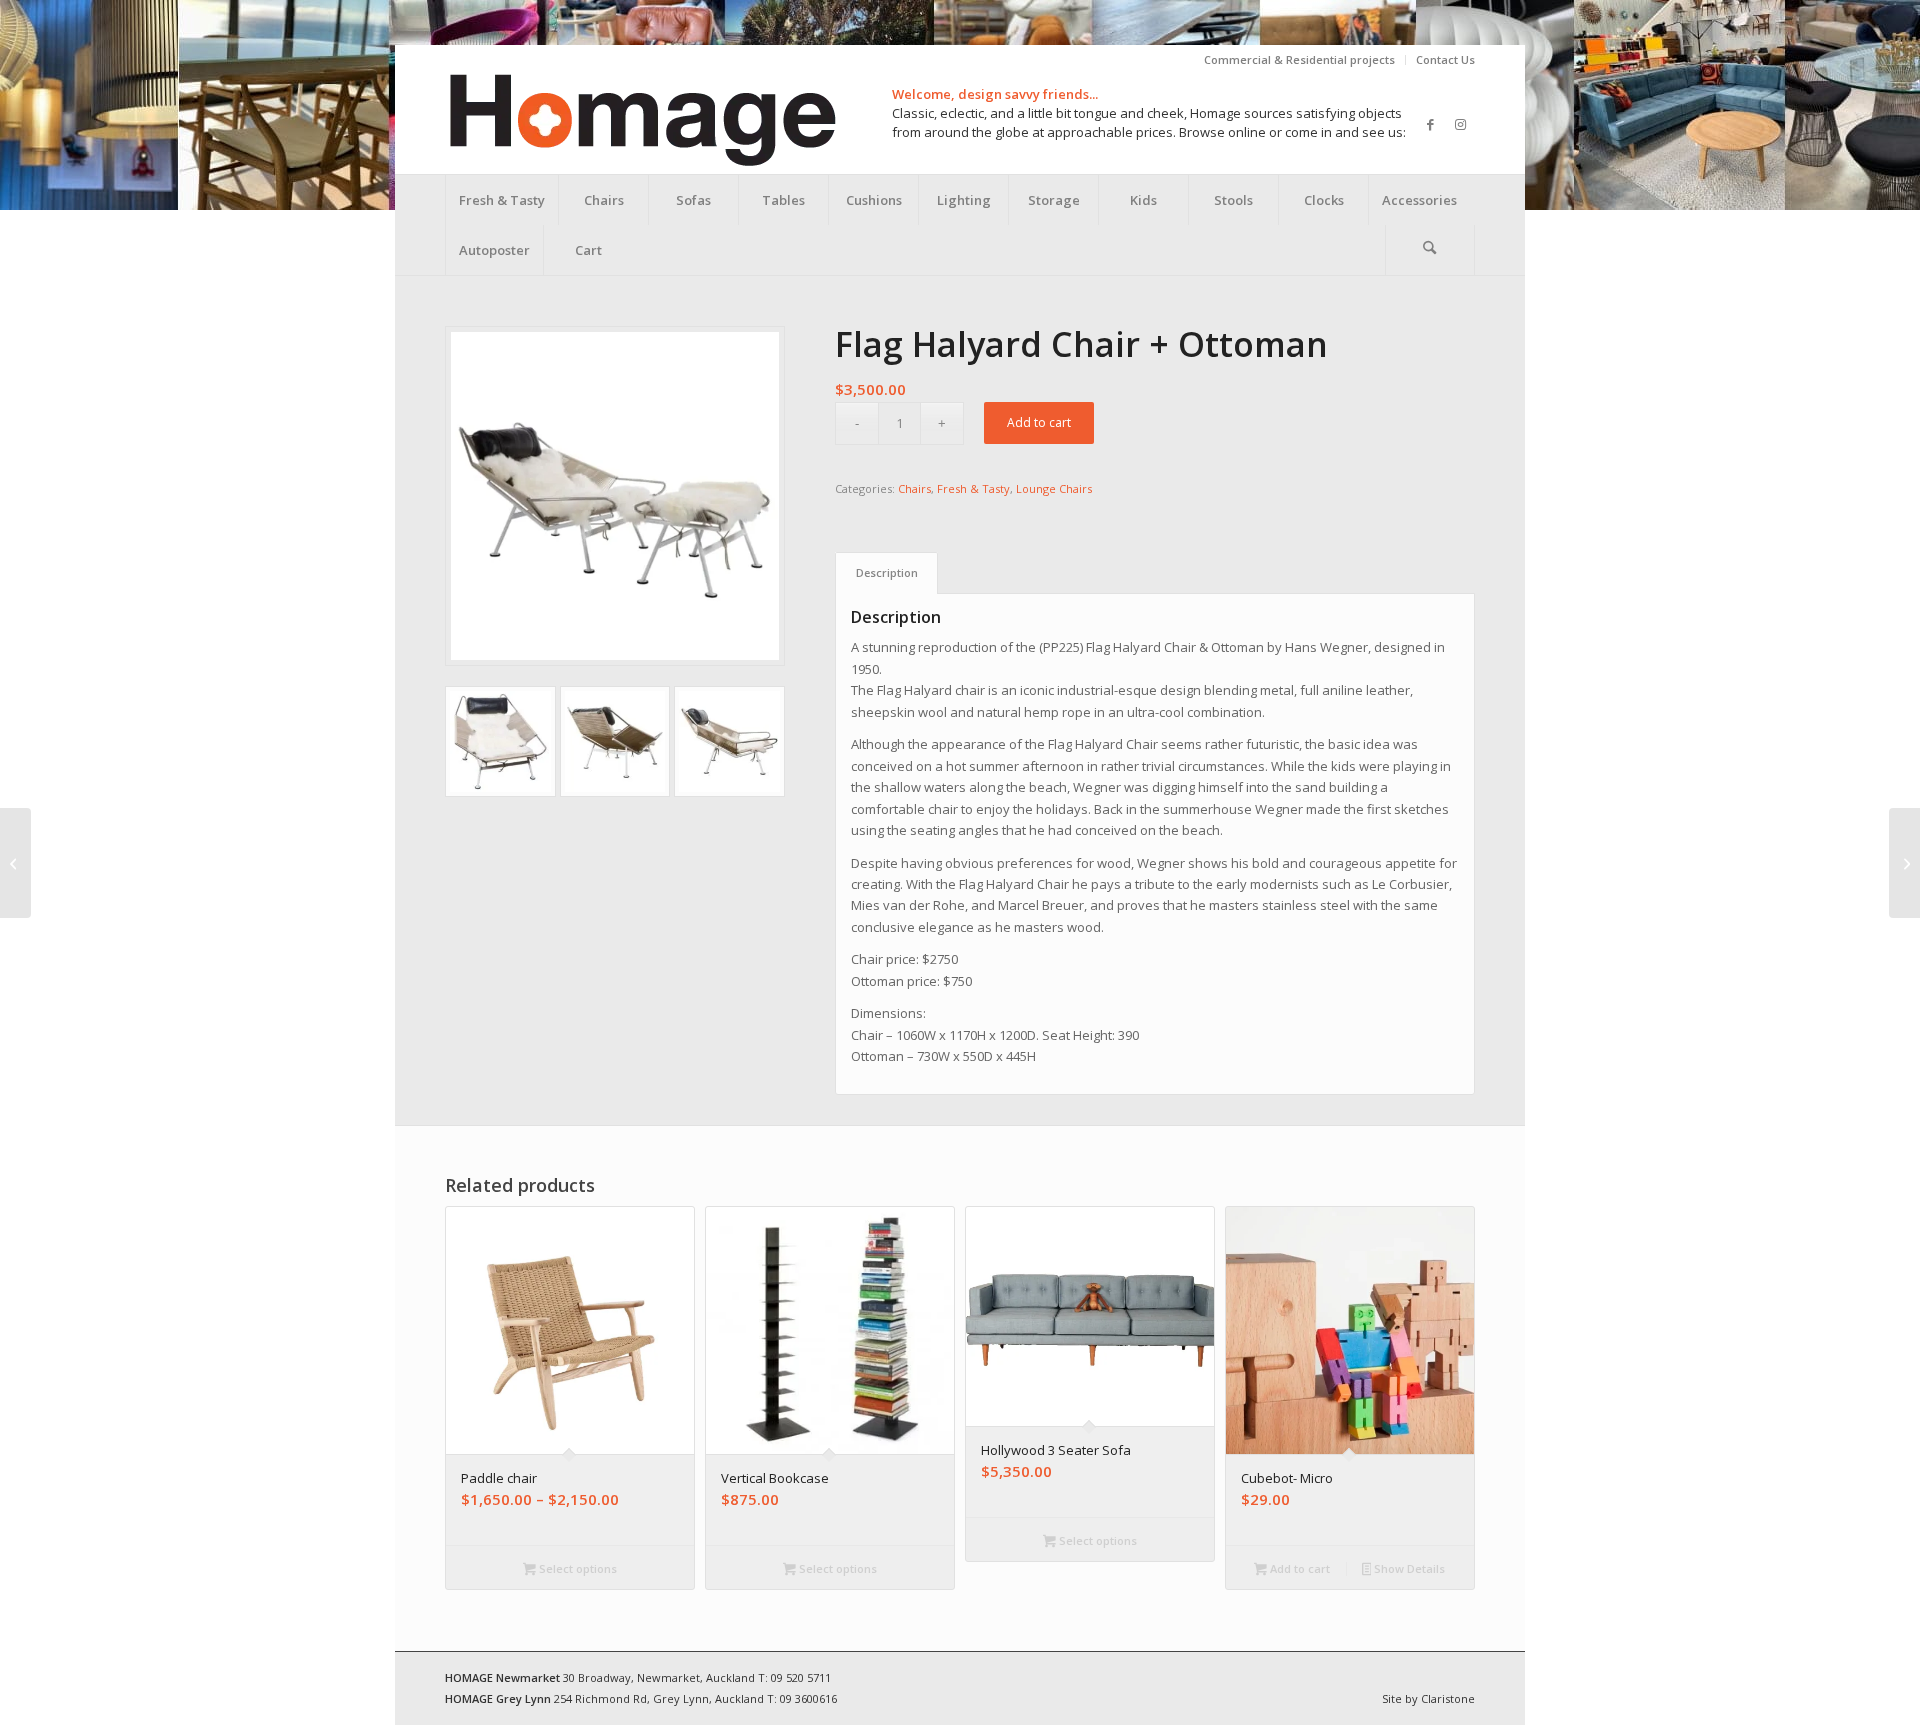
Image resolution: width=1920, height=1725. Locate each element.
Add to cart (1039, 422)
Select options (576, 1568)
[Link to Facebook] (1430, 124)
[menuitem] (1300, 60)
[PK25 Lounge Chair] (1904, 863)
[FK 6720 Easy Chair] (15, 863)
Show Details (1408, 1568)
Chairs (914, 488)
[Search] (1430, 250)
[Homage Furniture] (641, 124)
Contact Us (1445, 59)
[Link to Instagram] (1460, 124)
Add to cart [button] (1298, 1568)
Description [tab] (887, 572)
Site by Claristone (1428, 1698)
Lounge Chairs (1054, 488)
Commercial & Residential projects (1299, 59)
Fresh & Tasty (973, 488)
